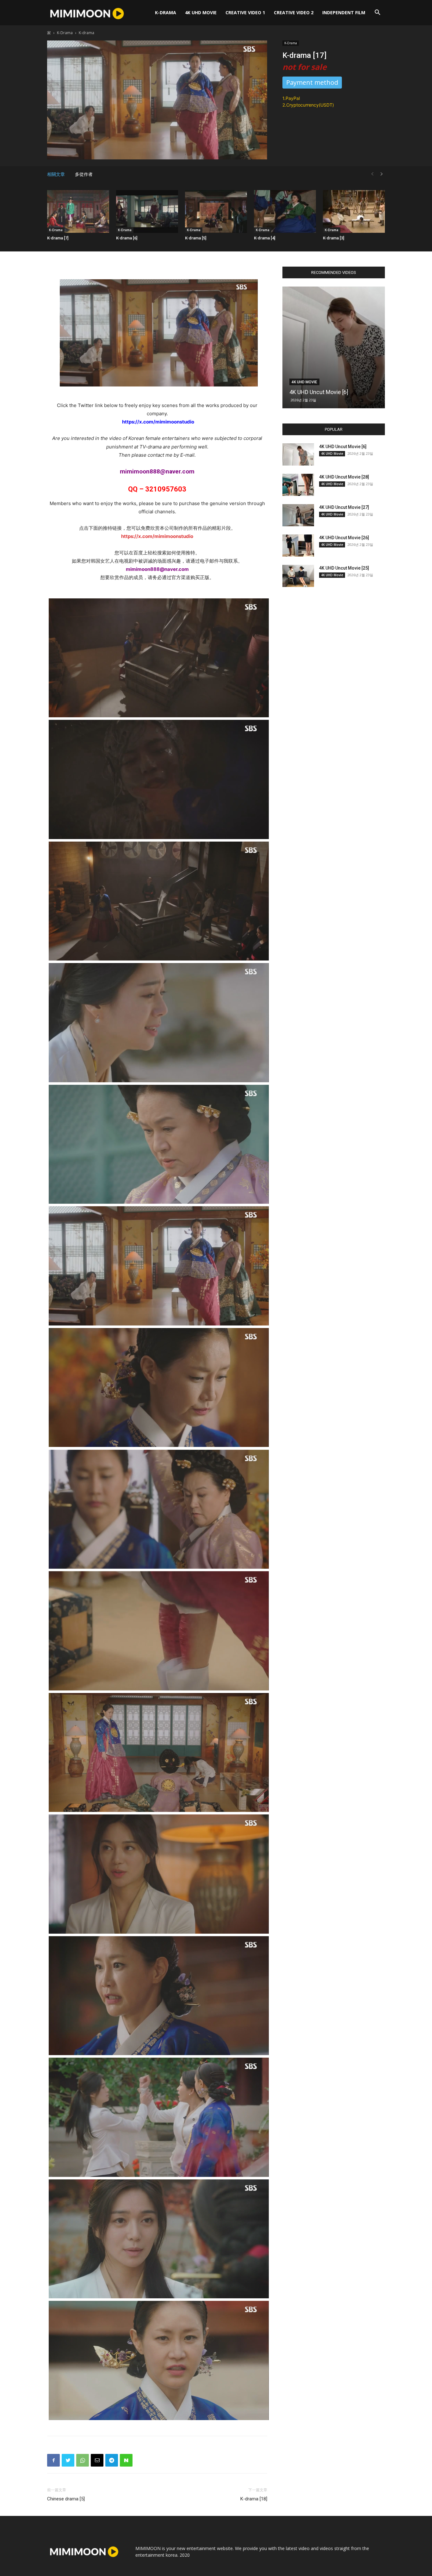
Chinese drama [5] (66, 2499)
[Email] (97, 2460)
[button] (377, 13)
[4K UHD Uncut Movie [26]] (298, 546)
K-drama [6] (127, 238)
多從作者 (84, 174)
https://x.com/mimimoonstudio (157, 536)
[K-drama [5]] (216, 211)
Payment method (312, 82)
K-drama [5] (196, 238)
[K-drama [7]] (78, 211)
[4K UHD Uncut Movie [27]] (298, 515)
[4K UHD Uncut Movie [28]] (298, 485)
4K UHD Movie (201, 12)
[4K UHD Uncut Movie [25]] (298, 576)
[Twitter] (68, 2460)
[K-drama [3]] (354, 211)
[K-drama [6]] (147, 211)
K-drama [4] (265, 238)
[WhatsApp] (83, 2460)
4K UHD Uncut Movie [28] (344, 477)
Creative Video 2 (294, 12)
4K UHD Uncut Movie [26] (344, 538)
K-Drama (166, 12)
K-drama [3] (333, 238)
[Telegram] (112, 2460)
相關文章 (56, 174)
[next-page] (382, 174)
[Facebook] (53, 2460)
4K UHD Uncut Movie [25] (344, 568)
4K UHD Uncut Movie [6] (319, 392)
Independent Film (344, 12)
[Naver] (126, 2460)
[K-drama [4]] (285, 211)
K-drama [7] (58, 238)
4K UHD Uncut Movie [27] (344, 507)
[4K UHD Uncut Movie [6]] (334, 347)
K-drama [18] (254, 2499)
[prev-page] (372, 174)
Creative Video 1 (245, 12)
